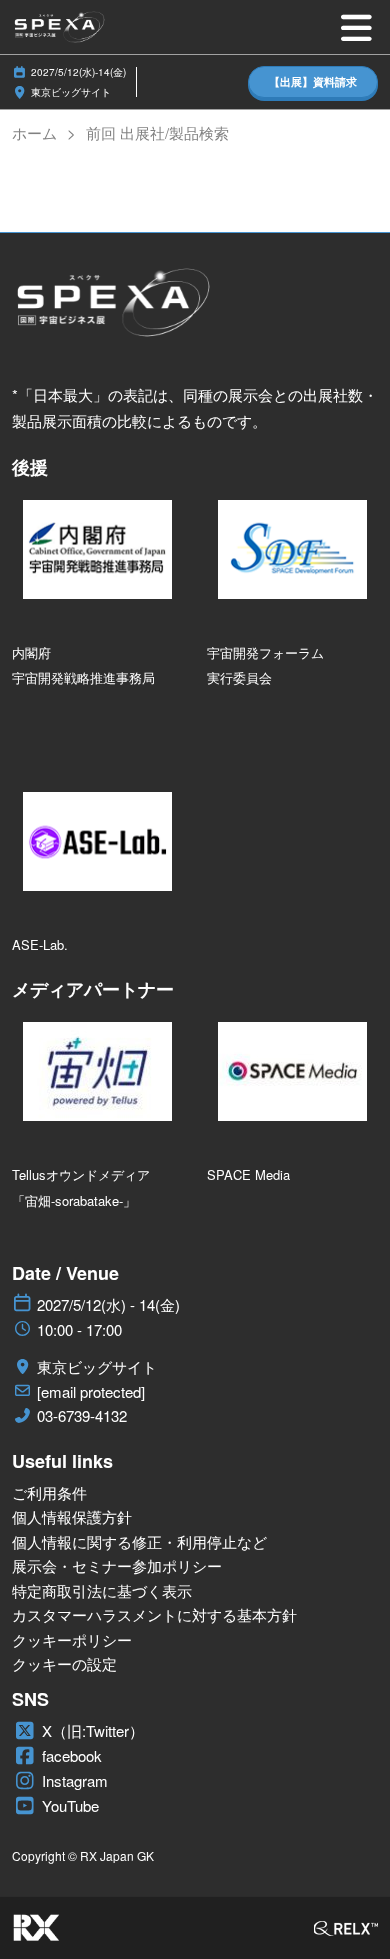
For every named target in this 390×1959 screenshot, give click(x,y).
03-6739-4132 (82, 1416)
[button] (313, 82)
